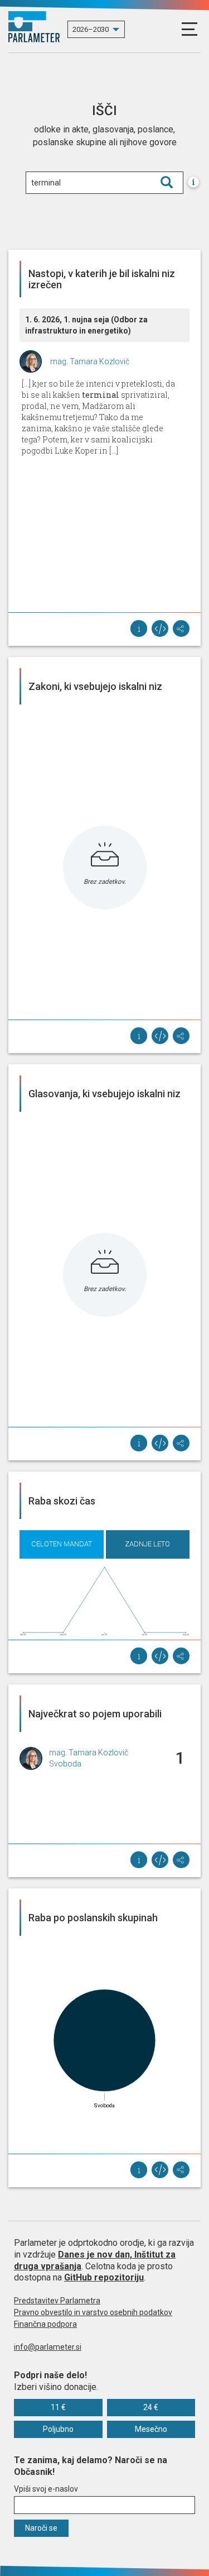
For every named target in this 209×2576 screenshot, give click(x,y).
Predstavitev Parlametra (57, 2301)
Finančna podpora (45, 2324)
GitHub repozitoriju (104, 2277)
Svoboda (65, 1764)
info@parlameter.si (48, 2347)
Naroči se (41, 2528)
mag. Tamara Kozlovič (90, 361)
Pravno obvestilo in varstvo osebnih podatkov (93, 2312)
